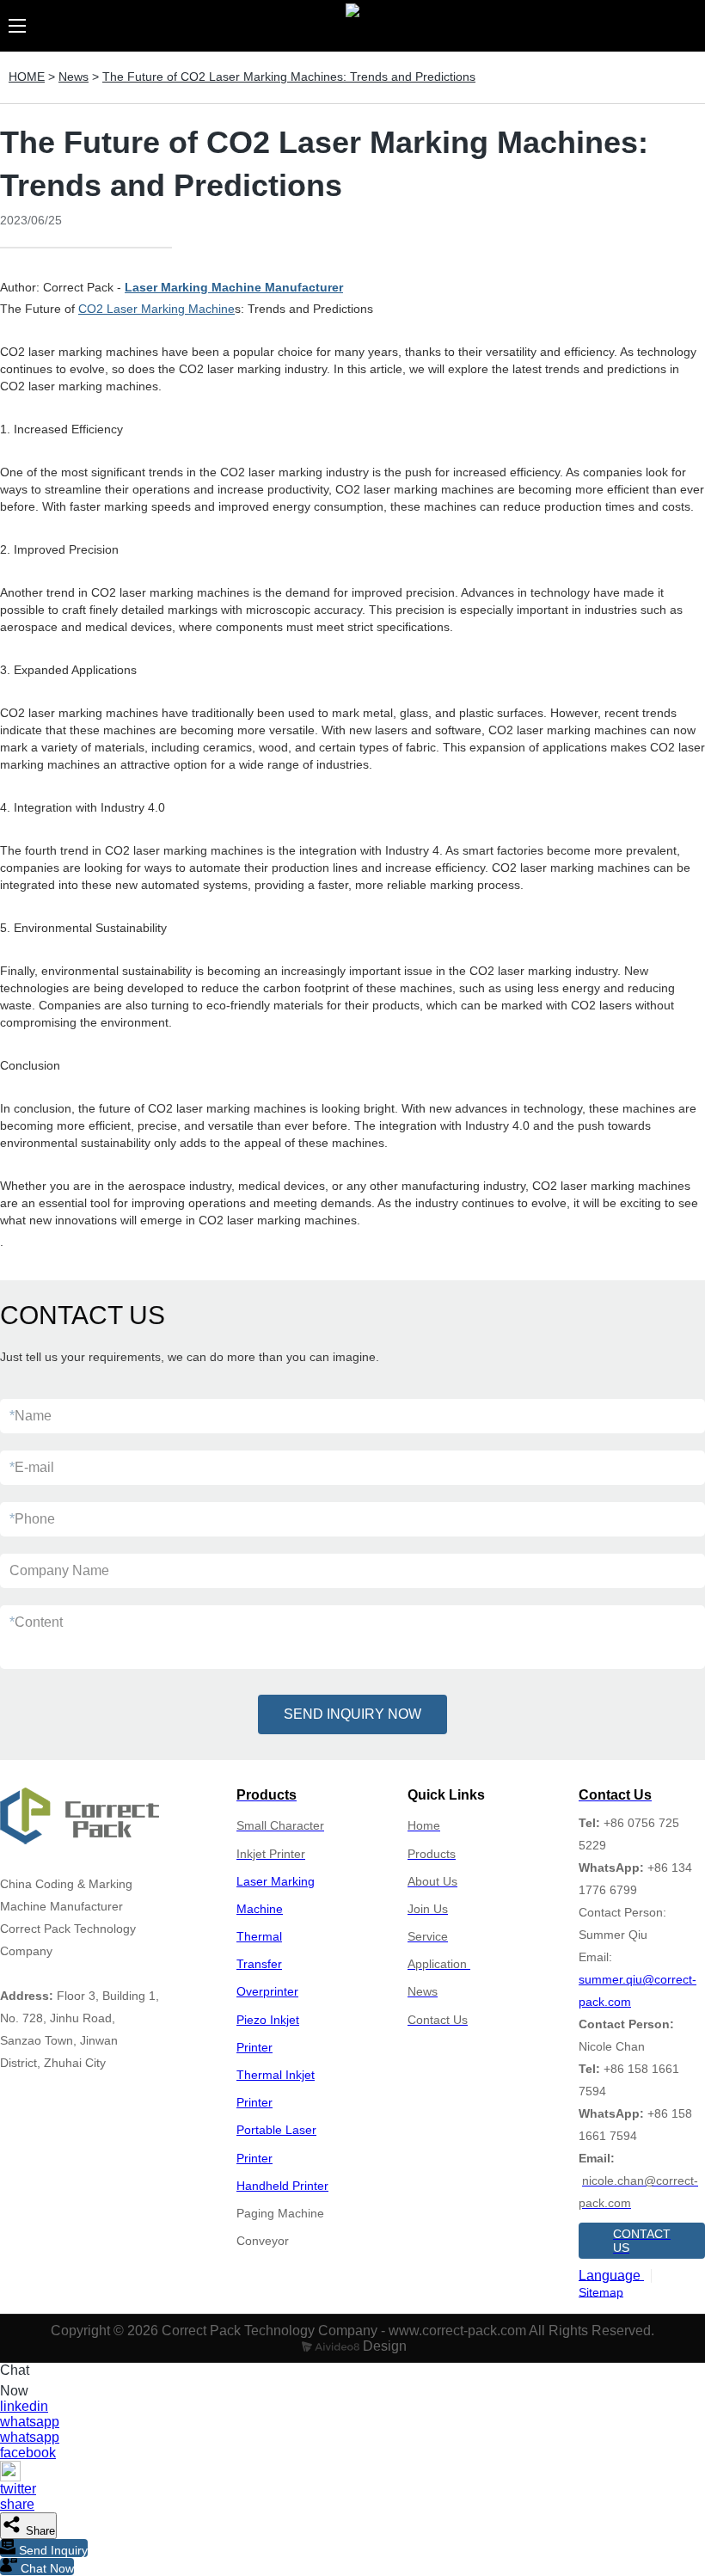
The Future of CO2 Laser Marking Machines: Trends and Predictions (289, 77)
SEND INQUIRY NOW (352, 1714)
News (74, 77)
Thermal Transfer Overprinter (267, 1964)
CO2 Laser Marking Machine (156, 309)
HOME (27, 77)
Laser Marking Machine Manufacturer (234, 287)
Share (39, 2531)
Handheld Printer (282, 2186)
